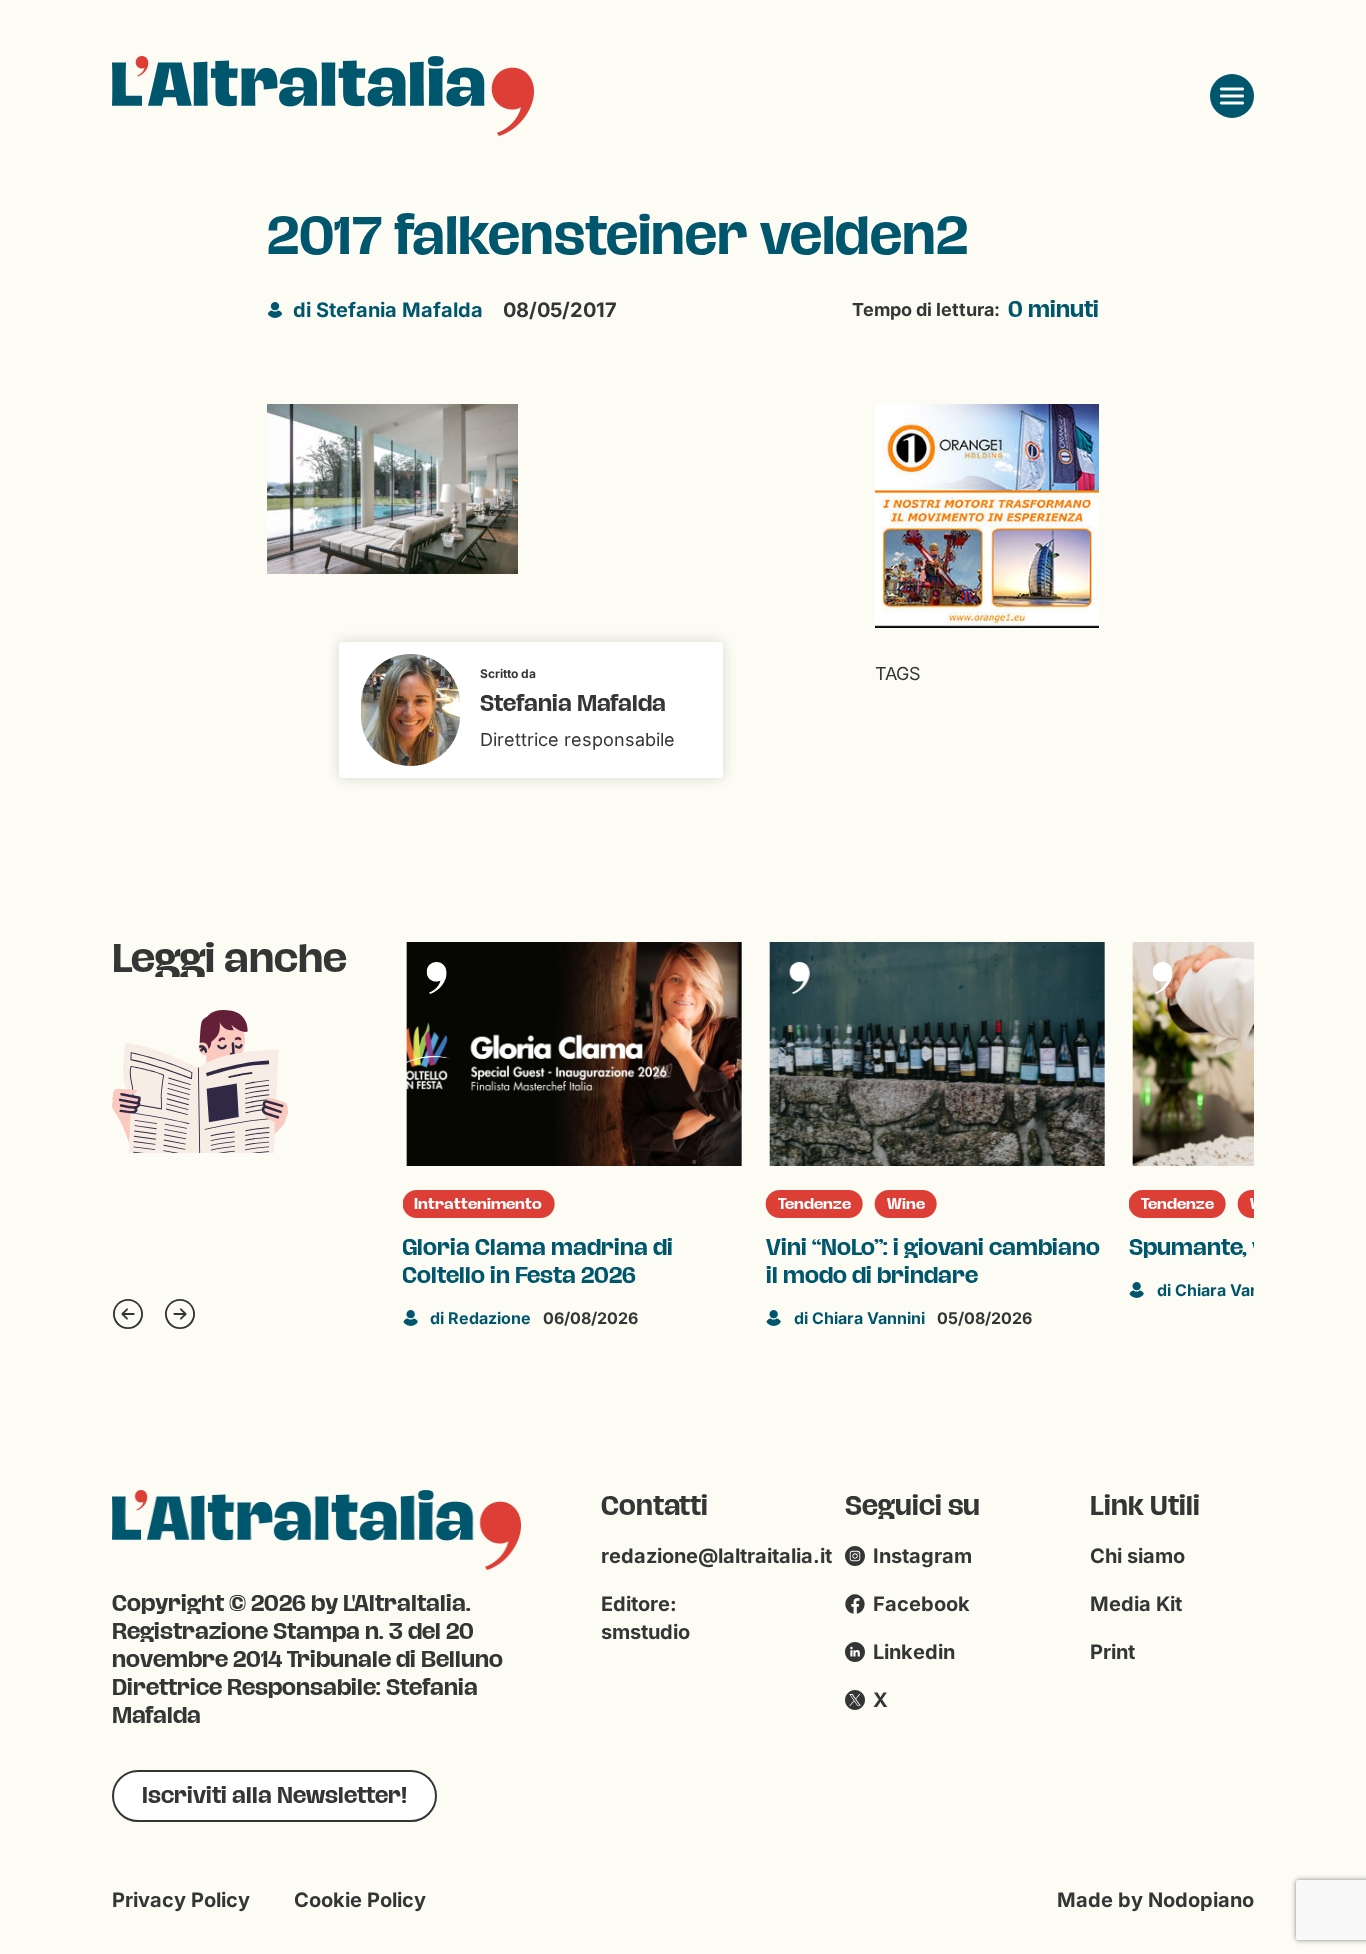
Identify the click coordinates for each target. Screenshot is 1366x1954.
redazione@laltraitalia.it (716, 1556)
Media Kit (1136, 1604)
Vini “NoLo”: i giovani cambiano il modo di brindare (933, 1262)
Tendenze (814, 1204)
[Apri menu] (1232, 96)
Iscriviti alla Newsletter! (274, 1795)
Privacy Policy (181, 1900)
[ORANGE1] (987, 514)
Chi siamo (1137, 1556)
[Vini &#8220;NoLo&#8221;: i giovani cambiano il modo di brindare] (937, 1054)
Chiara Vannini (859, 1318)
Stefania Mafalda (388, 310)
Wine (906, 1204)
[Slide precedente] (128, 1314)
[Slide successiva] (180, 1314)
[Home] (323, 96)
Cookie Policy (360, 1900)
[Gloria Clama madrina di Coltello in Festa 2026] (573, 1054)
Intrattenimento (478, 1204)
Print (1112, 1652)
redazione (480, 1318)
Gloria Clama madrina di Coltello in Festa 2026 (537, 1262)
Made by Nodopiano (1155, 1900)
